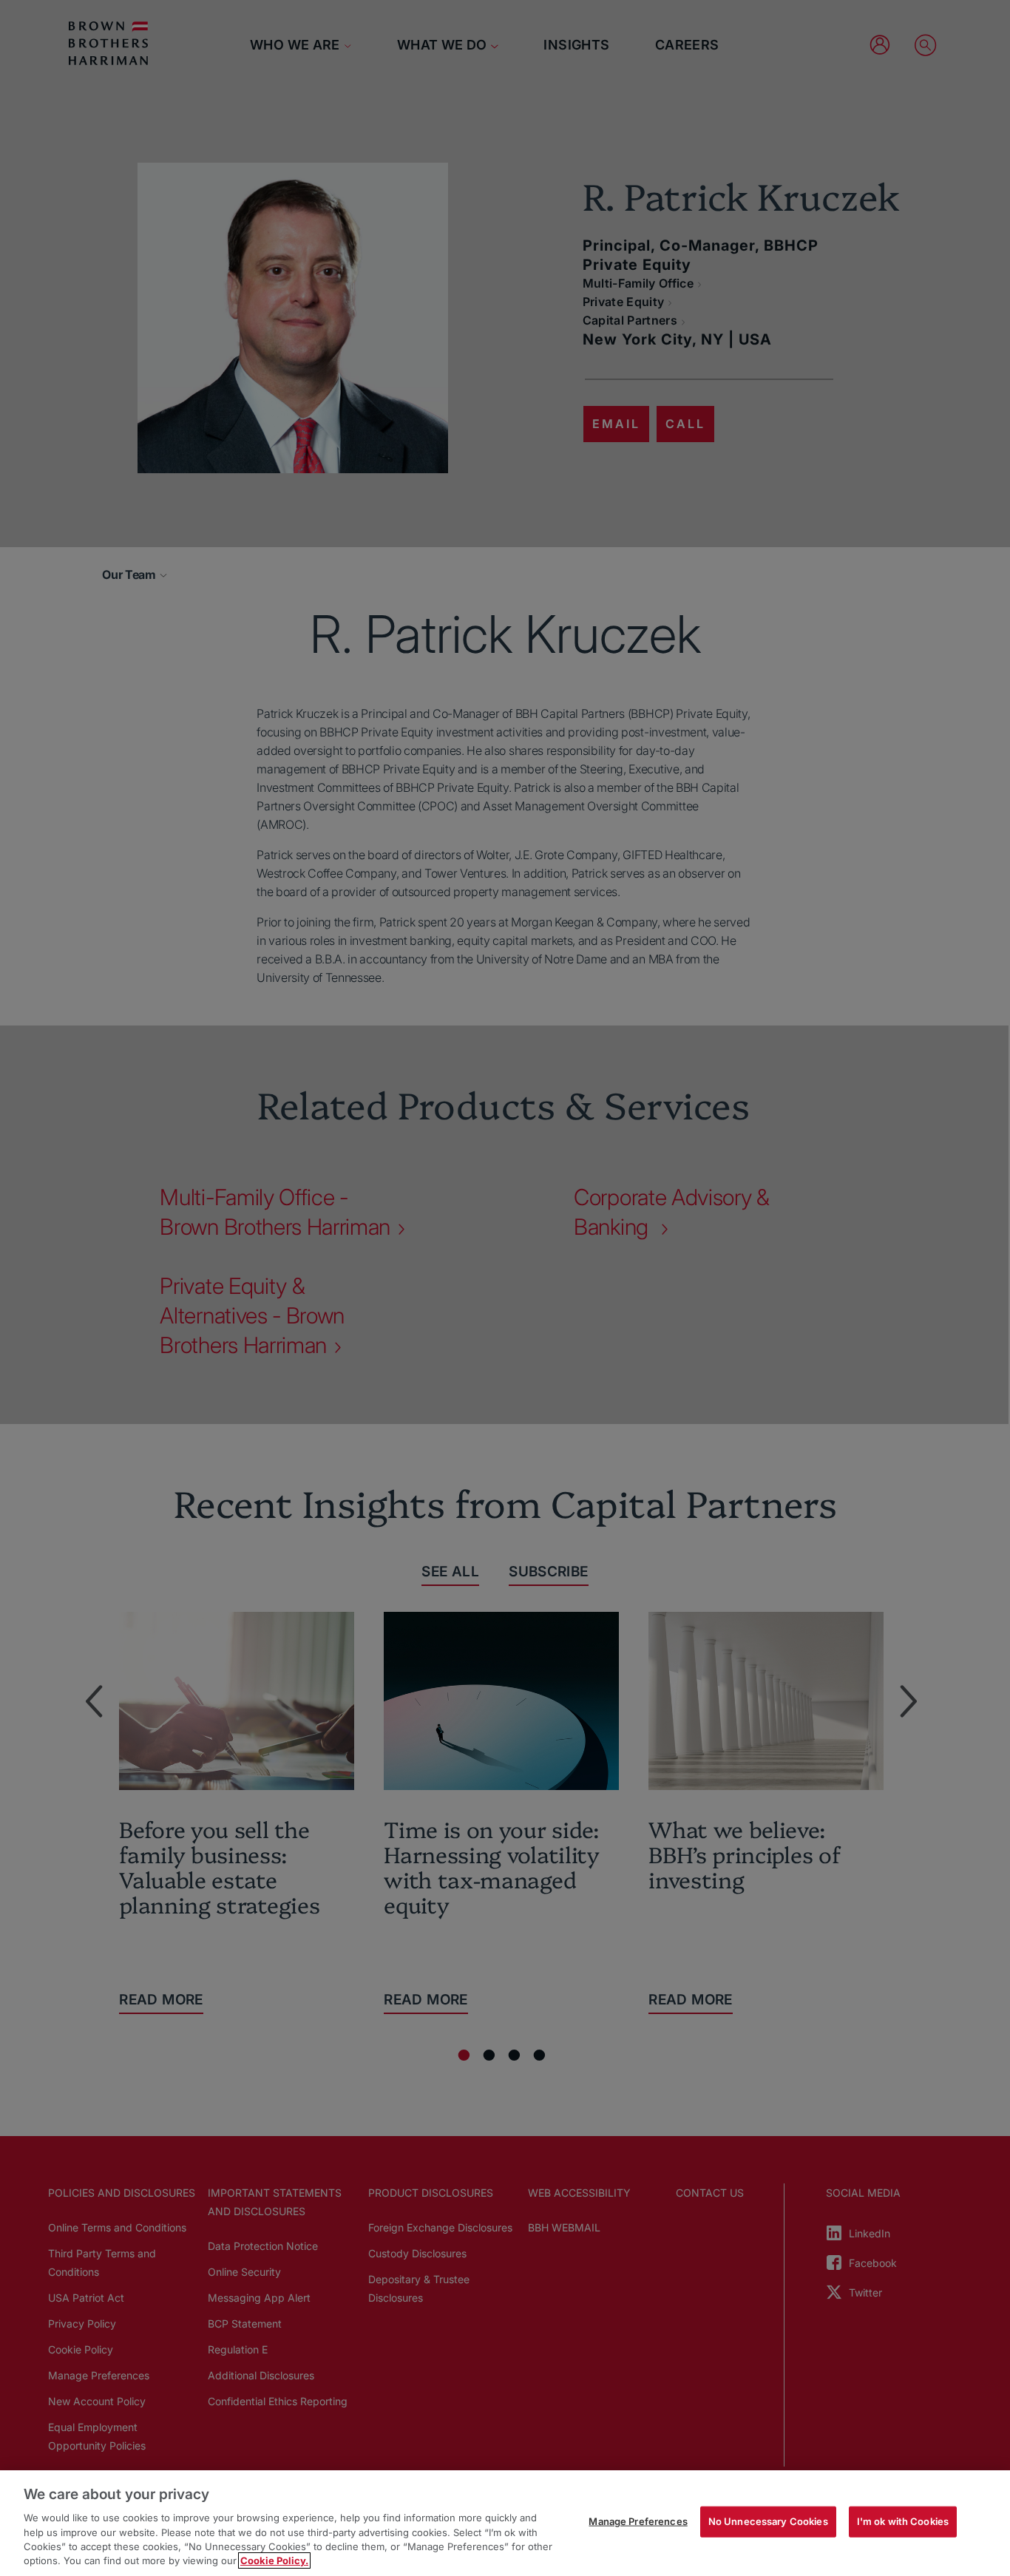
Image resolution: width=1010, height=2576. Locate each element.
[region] (505, 2523)
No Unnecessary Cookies (768, 2521)
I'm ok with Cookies (903, 2521)
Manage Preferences (638, 2521)
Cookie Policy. (274, 2560)
